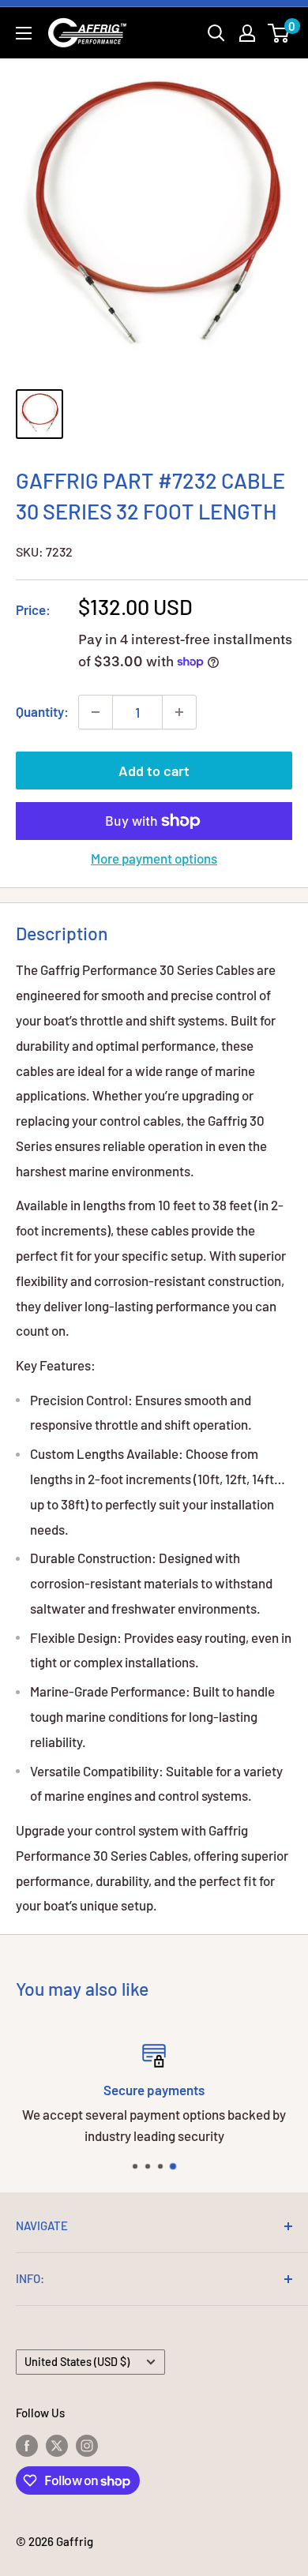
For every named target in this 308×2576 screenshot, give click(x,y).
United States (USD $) (77, 2362)
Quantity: (42, 711)
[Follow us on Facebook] (27, 2445)
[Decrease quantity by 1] (96, 712)
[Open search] (216, 33)
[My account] (247, 33)
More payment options (154, 858)
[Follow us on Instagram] (87, 2445)
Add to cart (154, 771)
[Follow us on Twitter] (57, 2445)
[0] (279, 33)
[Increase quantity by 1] (179, 712)
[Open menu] (24, 33)
